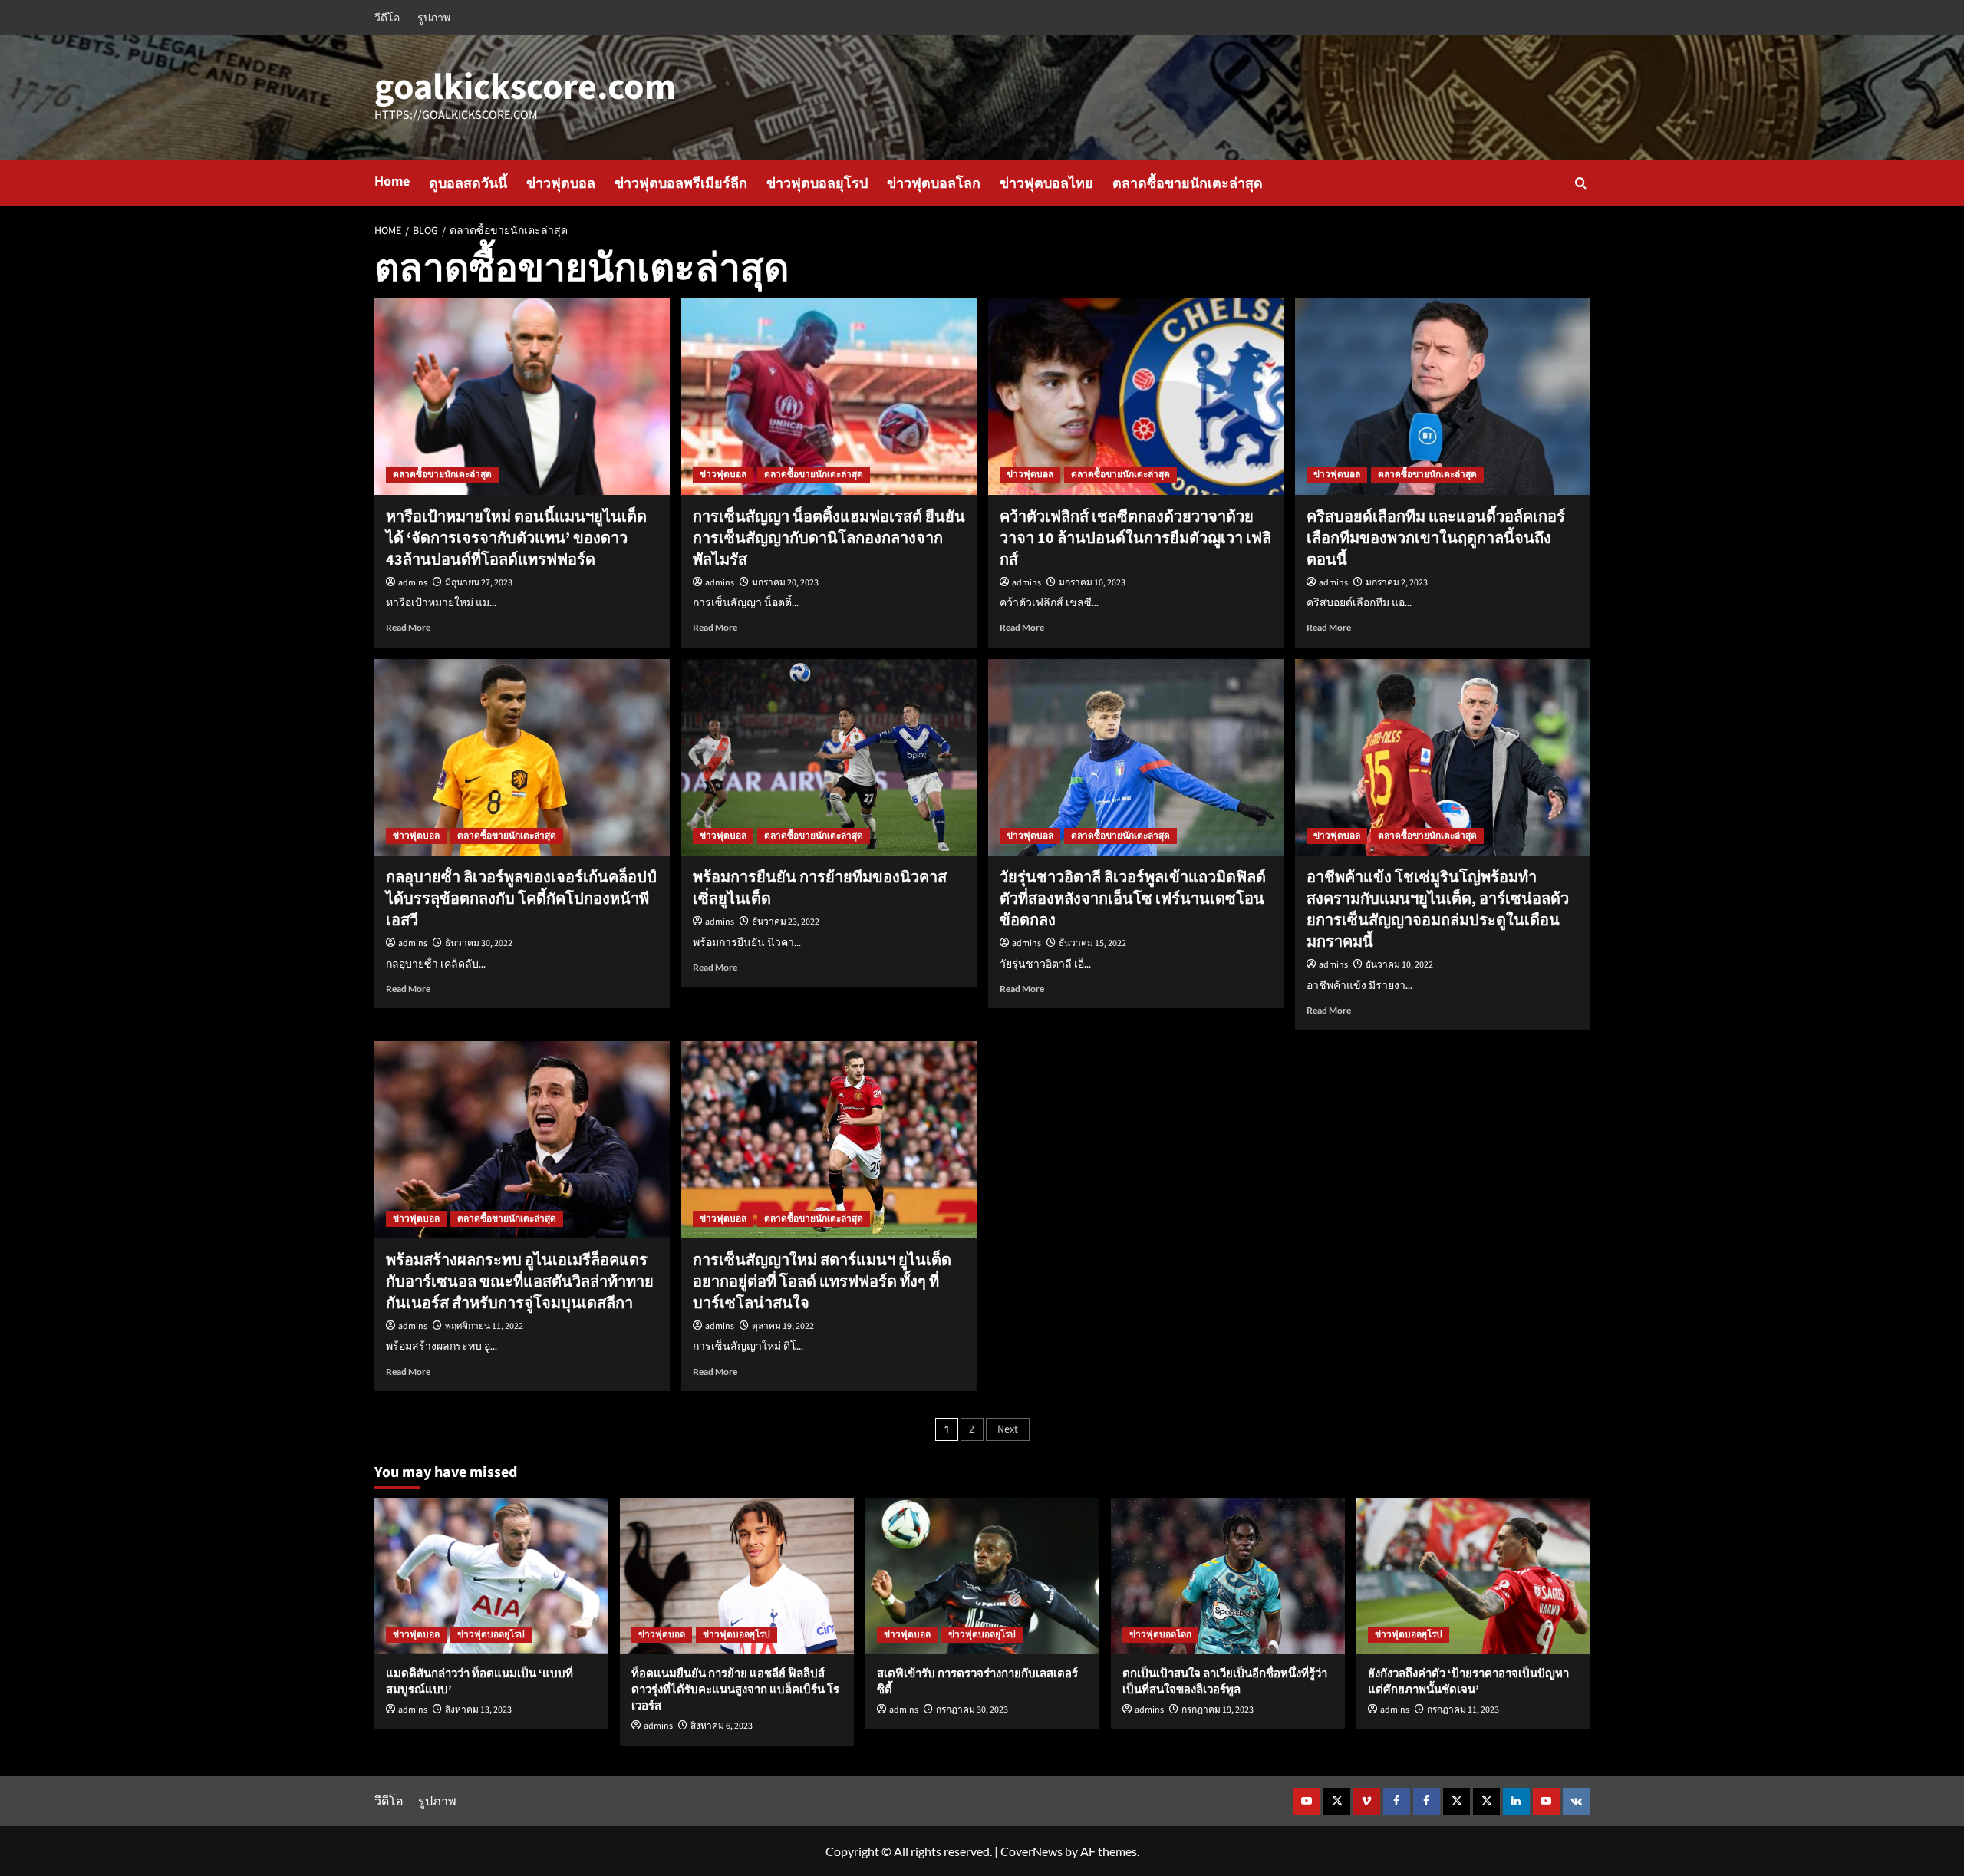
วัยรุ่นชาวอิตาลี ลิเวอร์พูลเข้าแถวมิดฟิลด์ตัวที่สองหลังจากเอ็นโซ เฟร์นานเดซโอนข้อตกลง (1133, 899)
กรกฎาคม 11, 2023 (1463, 1710)
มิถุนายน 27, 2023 (479, 583)
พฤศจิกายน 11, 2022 (484, 1326)
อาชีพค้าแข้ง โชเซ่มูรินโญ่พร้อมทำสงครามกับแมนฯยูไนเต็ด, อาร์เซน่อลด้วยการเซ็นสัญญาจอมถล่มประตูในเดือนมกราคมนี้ (1438, 910)
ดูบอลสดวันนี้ (468, 184)
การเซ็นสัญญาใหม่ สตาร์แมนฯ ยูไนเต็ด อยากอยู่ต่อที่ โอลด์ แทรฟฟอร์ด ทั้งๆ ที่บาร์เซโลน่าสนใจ (822, 1282)
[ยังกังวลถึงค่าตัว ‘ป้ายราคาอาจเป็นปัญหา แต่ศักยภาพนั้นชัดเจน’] (1473, 1576)
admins (413, 583)
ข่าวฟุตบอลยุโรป (817, 184)
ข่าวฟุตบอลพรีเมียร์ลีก (681, 184)
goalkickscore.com (525, 87)
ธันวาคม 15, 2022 (1092, 943)
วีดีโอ (387, 17)
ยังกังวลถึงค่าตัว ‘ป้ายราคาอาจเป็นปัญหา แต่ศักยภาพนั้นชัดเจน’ (1468, 1682)
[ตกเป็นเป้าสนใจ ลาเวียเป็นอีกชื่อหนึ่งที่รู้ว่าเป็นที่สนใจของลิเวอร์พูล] (1228, 1576)
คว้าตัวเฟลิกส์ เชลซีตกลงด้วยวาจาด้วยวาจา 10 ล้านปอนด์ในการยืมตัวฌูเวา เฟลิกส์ (1135, 539)
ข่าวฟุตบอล (561, 184)
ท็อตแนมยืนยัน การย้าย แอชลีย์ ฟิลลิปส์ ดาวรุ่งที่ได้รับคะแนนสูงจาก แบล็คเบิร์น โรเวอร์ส (735, 1690)
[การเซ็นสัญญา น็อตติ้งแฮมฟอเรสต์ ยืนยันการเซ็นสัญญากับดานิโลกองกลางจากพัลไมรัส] (829, 396)
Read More (408, 627)
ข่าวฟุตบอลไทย (1046, 184)
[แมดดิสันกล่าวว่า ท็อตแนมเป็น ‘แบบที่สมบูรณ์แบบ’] (491, 1576)
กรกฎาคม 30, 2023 (972, 1710)
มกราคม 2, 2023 (1397, 583)
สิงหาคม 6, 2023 (722, 1726)
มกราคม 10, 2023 (1092, 583)
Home (392, 181)
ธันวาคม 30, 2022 (479, 943)
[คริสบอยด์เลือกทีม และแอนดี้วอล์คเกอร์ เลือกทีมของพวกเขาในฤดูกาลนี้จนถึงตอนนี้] (1443, 396)
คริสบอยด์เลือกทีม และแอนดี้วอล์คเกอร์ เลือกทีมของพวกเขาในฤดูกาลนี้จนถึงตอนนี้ (1436, 539)
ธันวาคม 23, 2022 (786, 922)
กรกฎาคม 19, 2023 (1218, 1710)
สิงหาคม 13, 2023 (478, 1710)
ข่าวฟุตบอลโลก (934, 184)
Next (1008, 1429)
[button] (1581, 183)
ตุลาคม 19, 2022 (783, 1326)
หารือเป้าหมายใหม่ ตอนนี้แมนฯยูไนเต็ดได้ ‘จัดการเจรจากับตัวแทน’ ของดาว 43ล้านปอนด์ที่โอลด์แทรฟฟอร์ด (516, 539)
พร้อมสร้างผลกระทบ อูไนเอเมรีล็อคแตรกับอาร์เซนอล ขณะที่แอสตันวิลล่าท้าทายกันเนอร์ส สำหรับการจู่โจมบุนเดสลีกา (520, 1282)
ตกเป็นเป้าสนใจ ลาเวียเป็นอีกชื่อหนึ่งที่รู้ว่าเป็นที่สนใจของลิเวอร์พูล (1225, 1682)
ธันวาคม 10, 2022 (1399, 965)
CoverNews (1031, 1851)
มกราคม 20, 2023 (785, 583)
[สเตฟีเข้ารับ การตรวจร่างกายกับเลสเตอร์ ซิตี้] (982, 1576)
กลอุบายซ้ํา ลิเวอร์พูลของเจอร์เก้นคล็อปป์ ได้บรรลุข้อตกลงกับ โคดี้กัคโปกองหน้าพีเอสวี (521, 899)
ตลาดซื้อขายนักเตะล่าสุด (1188, 184)
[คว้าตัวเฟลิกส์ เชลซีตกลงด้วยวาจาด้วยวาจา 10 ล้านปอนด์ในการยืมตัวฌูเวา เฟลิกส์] (1136, 396)
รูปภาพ (434, 17)
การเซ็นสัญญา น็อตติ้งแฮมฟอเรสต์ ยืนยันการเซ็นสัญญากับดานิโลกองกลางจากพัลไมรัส (829, 539)
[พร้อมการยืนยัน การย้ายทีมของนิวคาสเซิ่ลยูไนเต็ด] (829, 758)
